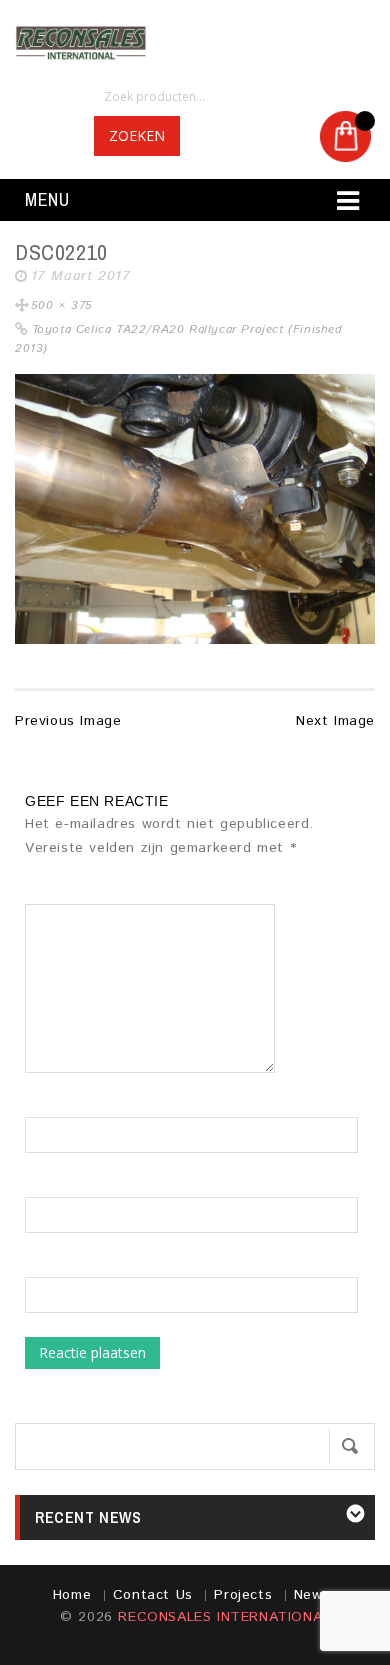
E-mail (46, 1187)
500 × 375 (62, 305)
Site (38, 1267)
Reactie (57, 894)
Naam (44, 1107)
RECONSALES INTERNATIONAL (223, 1617)
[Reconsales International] (195, 43)
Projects (243, 1595)
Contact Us (153, 1595)
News (312, 1595)
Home (72, 1595)
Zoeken (137, 135)
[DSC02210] (195, 509)
